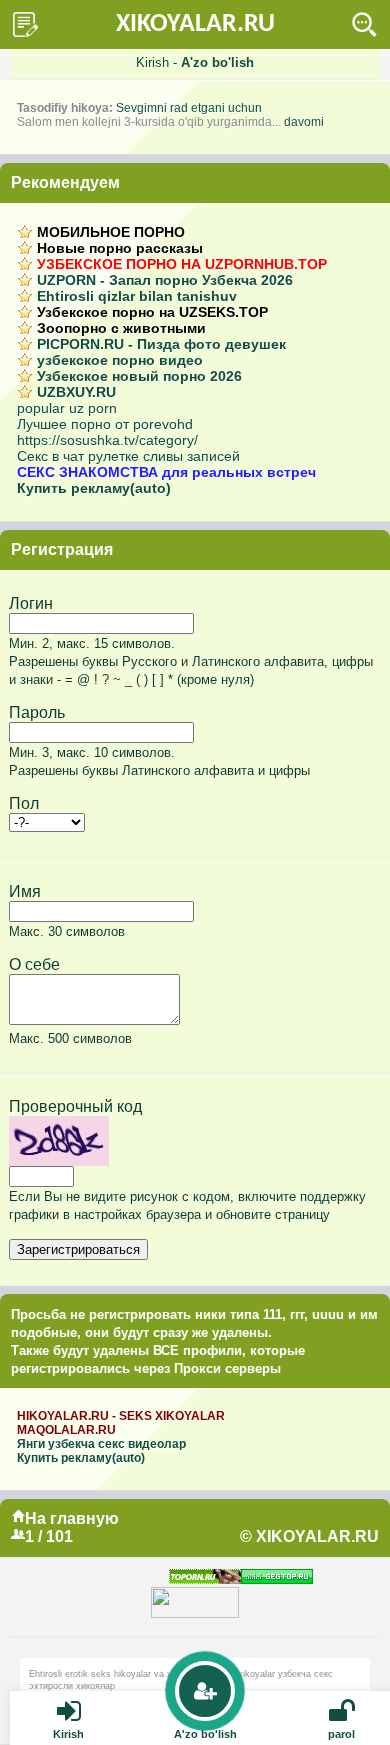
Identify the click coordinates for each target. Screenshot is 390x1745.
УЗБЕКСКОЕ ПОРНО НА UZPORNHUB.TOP (182, 264)
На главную (72, 1518)
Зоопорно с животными (121, 328)
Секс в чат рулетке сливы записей (128, 456)
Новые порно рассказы (120, 248)
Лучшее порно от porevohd (105, 424)
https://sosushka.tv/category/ (107, 440)
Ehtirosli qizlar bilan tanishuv (137, 296)
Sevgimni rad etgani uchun (189, 108)
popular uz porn (67, 408)
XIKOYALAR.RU (195, 24)
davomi (304, 122)
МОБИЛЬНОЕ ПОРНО (111, 232)
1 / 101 (49, 1536)
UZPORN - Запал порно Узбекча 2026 (165, 280)
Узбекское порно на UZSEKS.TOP (152, 312)
